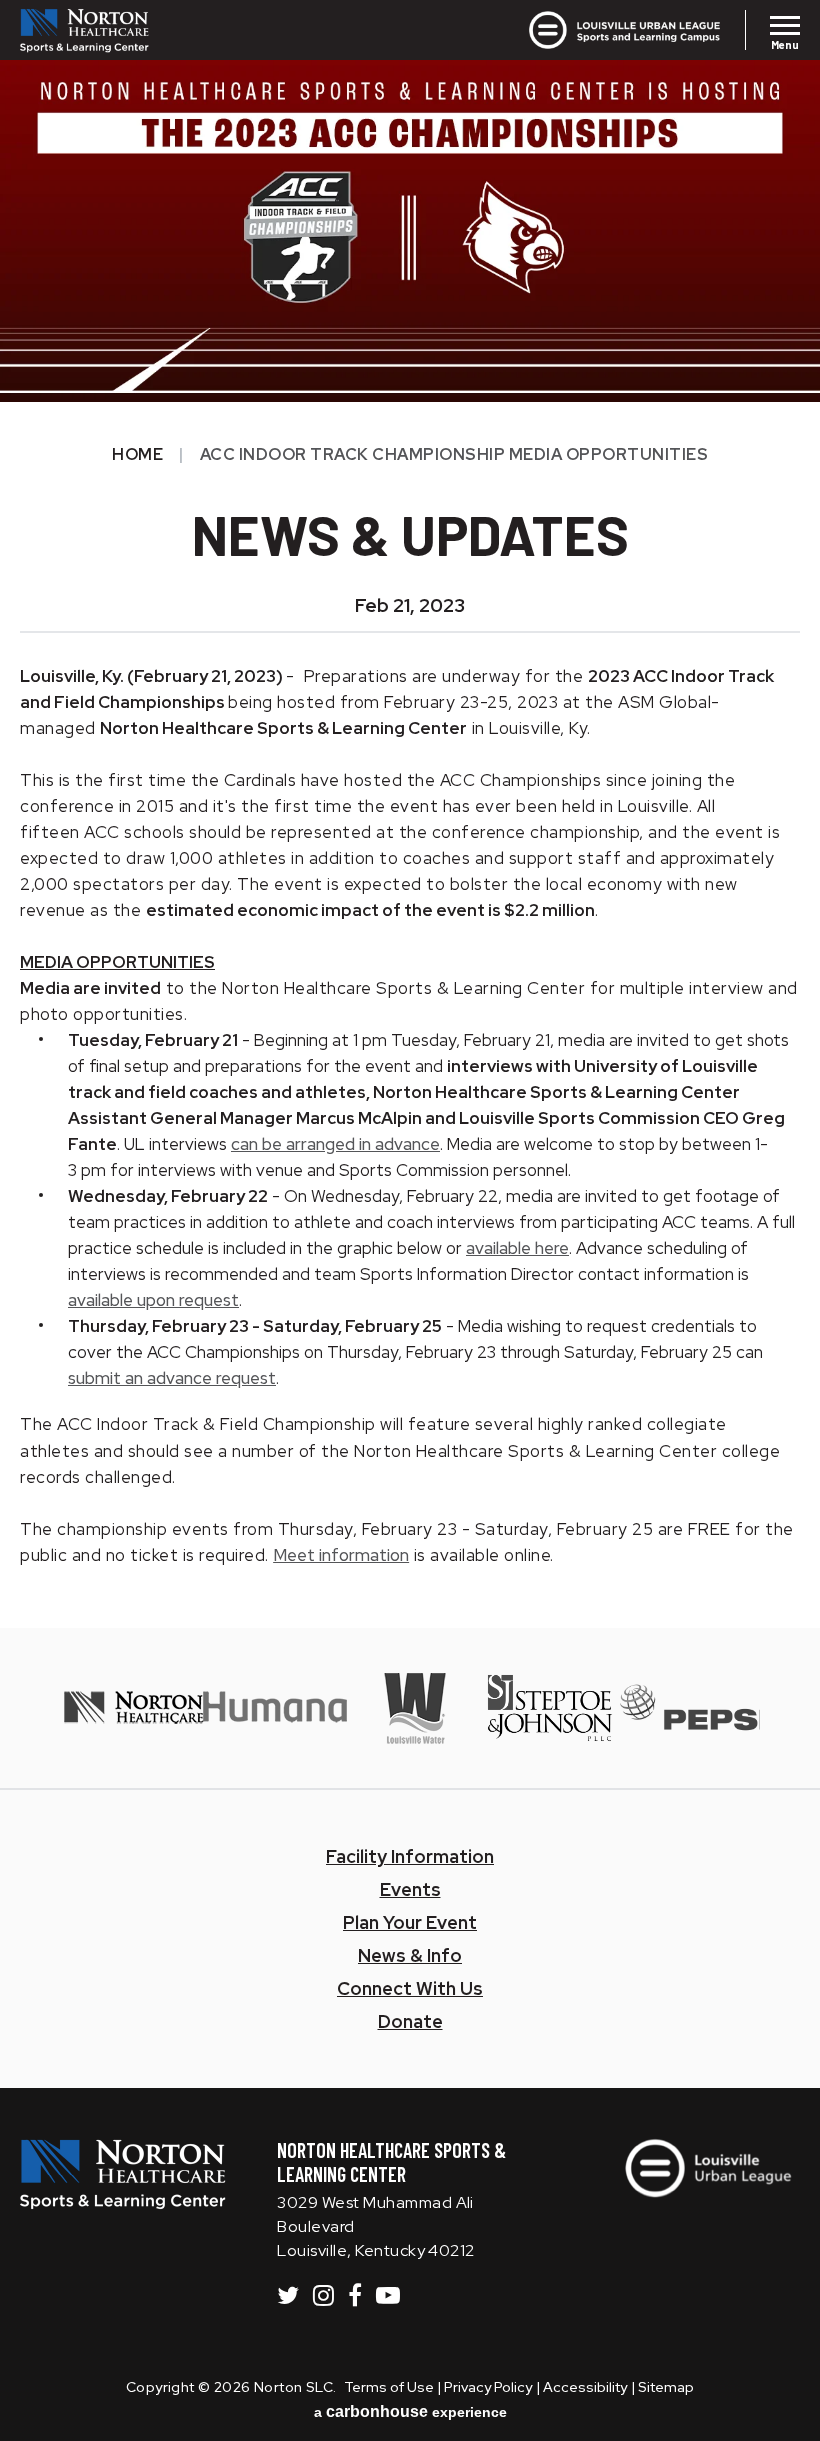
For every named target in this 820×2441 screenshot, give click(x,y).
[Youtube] (388, 2295)
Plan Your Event (410, 1922)
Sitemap (666, 2387)
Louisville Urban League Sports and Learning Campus (551, 30)
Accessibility (585, 2387)
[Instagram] (323, 2295)
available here (517, 1248)
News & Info (410, 1955)
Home (137, 454)
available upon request (153, 1300)
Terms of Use (389, 2387)
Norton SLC (123, 30)
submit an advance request (172, 1378)
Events (410, 1889)
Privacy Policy (488, 2387)
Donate (410, 2021)
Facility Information (410, 1856)
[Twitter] (288, 2295)
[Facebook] (355, 2295)
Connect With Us (410, 1988)
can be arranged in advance (335, 1144)
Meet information (341, 1555)
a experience (410, 2411)
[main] (410, 814)
